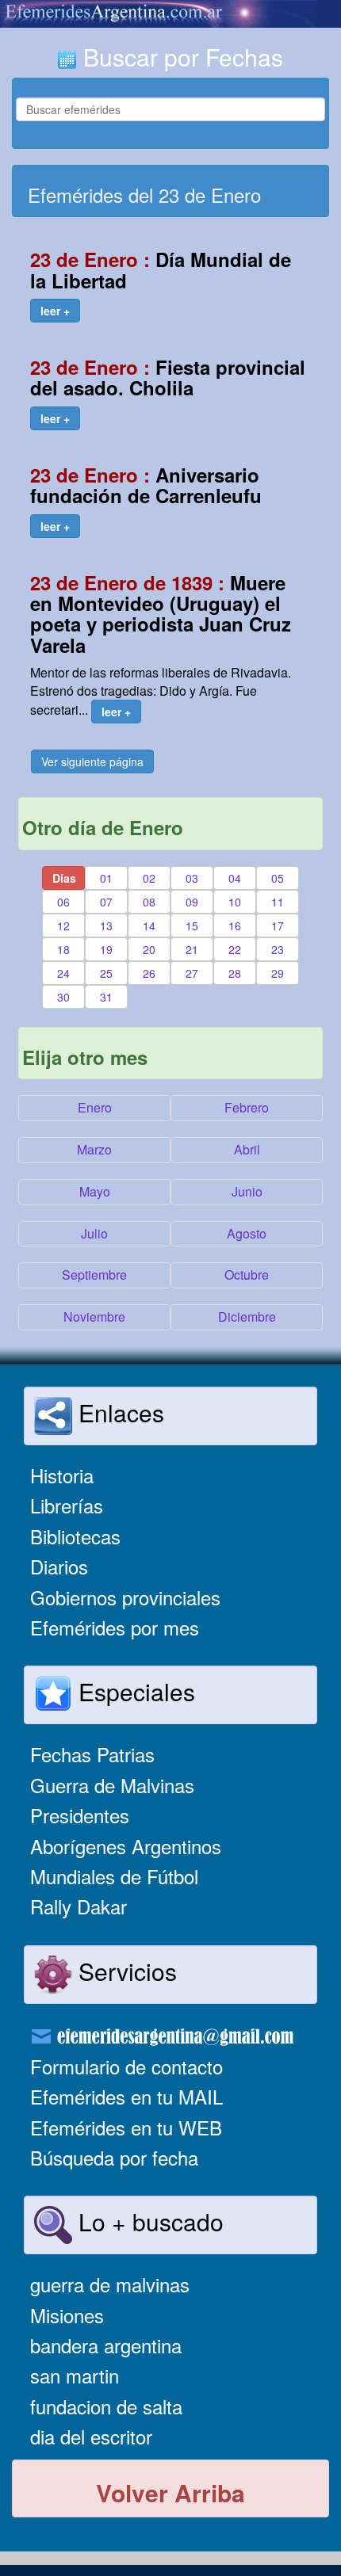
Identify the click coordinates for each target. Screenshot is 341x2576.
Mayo (95, 1191)
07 (106, 902)
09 (192, 902)
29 (278, 973)
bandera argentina (106, 2345)
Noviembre (94, 1317)
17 (278, 925)
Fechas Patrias (92, 1754)
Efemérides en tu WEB (126, 2127)
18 (63, 949)
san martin (75, 2375)
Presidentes (80, 1815)
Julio (94, 1233)
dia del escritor (91, 2436)
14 (149, 925)
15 (192, 925)
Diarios (59, 1566)
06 (63, 902)
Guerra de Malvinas (112, 1785)
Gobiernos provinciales (125, 1597)
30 (63, 997)
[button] (55, 311)
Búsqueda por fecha (114, 2157)
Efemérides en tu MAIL (126, 2096)
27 (192, 973)
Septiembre (94, 1275)
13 (106, 925)
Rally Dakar (79, 1906)
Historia (62, 1475)
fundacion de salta (106, 2406)
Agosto (247, 1233)
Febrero (247, 1107)
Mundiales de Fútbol (114, 1876)
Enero (95, 1107)
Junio (247, 1191)
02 (149, 878)
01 (106, 878)
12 (63, 925)
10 (235, 902)
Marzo (94, 1149)
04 (235, 878)
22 (235, 949)
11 (278, 902)
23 (278, 949)
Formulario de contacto (126, 2066)
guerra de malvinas (110, 2284)
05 (278, 878)
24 (63, 973)
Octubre (247, 1275)
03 (192, 878)
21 (192, 949)
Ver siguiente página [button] (92, 761)
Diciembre (247, 1317)
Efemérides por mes (115, 1627)
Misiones (67, 2315)
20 (149, 949)
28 (235, 973)
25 (106, 973)
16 (235, 925)
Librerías (67, 1505)
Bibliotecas (75, 1536)
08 (149, 902)
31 (106, 997)
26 (149, 973)
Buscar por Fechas (180, 57)
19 (106, 949)
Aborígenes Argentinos (126, 1846)
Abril (247, 1149)
